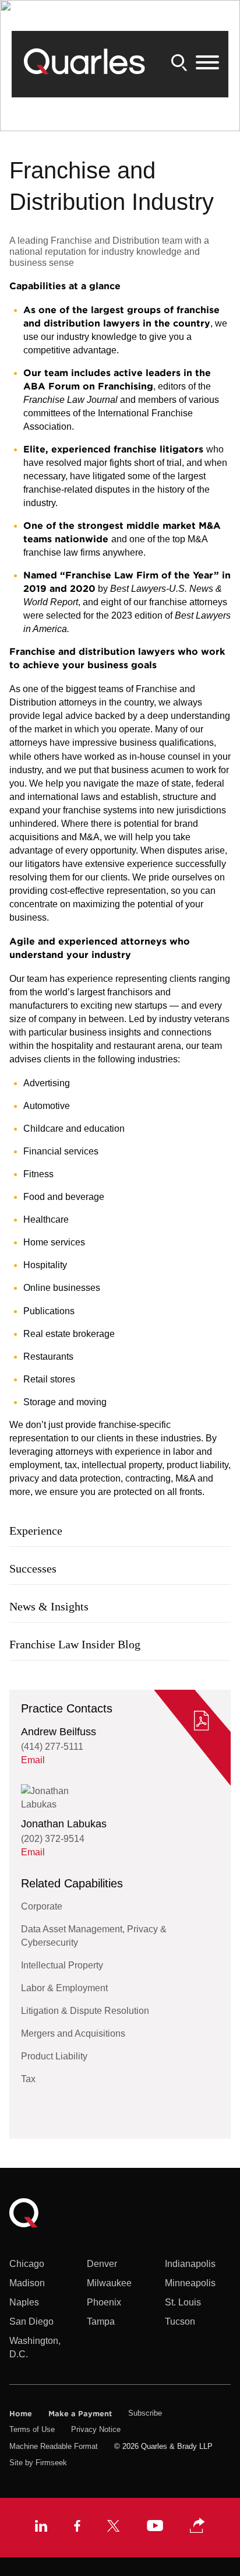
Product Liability (54, 2056)
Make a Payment (80, 2413)
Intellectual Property (62, 1965)
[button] (197, 2526)
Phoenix (104, 2302)
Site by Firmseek (38, 2463)
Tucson (180, 2321)
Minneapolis (190, 2283)
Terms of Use (32, 2429)
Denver (102, 2264)
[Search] (179, 63)
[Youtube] (155, 2527)
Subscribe (145, 2413)
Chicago (27, 2264)
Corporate (42, 1906)
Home (21, 2413)
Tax (28, 2079)
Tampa (101, 2321)
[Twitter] (114, 2527)
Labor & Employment (64, 1988)
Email (33, 1760)
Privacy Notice (96, 2429)
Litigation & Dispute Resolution (85, 2011)
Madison (27, 2283)
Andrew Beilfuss (59, 1732)
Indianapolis (190, 2264)
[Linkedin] (41, 2527)
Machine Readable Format (54, 2446)
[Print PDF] (202, 1722)
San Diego (31, 2321)
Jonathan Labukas (64, 1824)
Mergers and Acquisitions (73, 2033)
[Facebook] (77, 2527)
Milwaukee (109, 2283)
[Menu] (207, 63)
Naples (24, 2302)
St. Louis (183, 2302)
